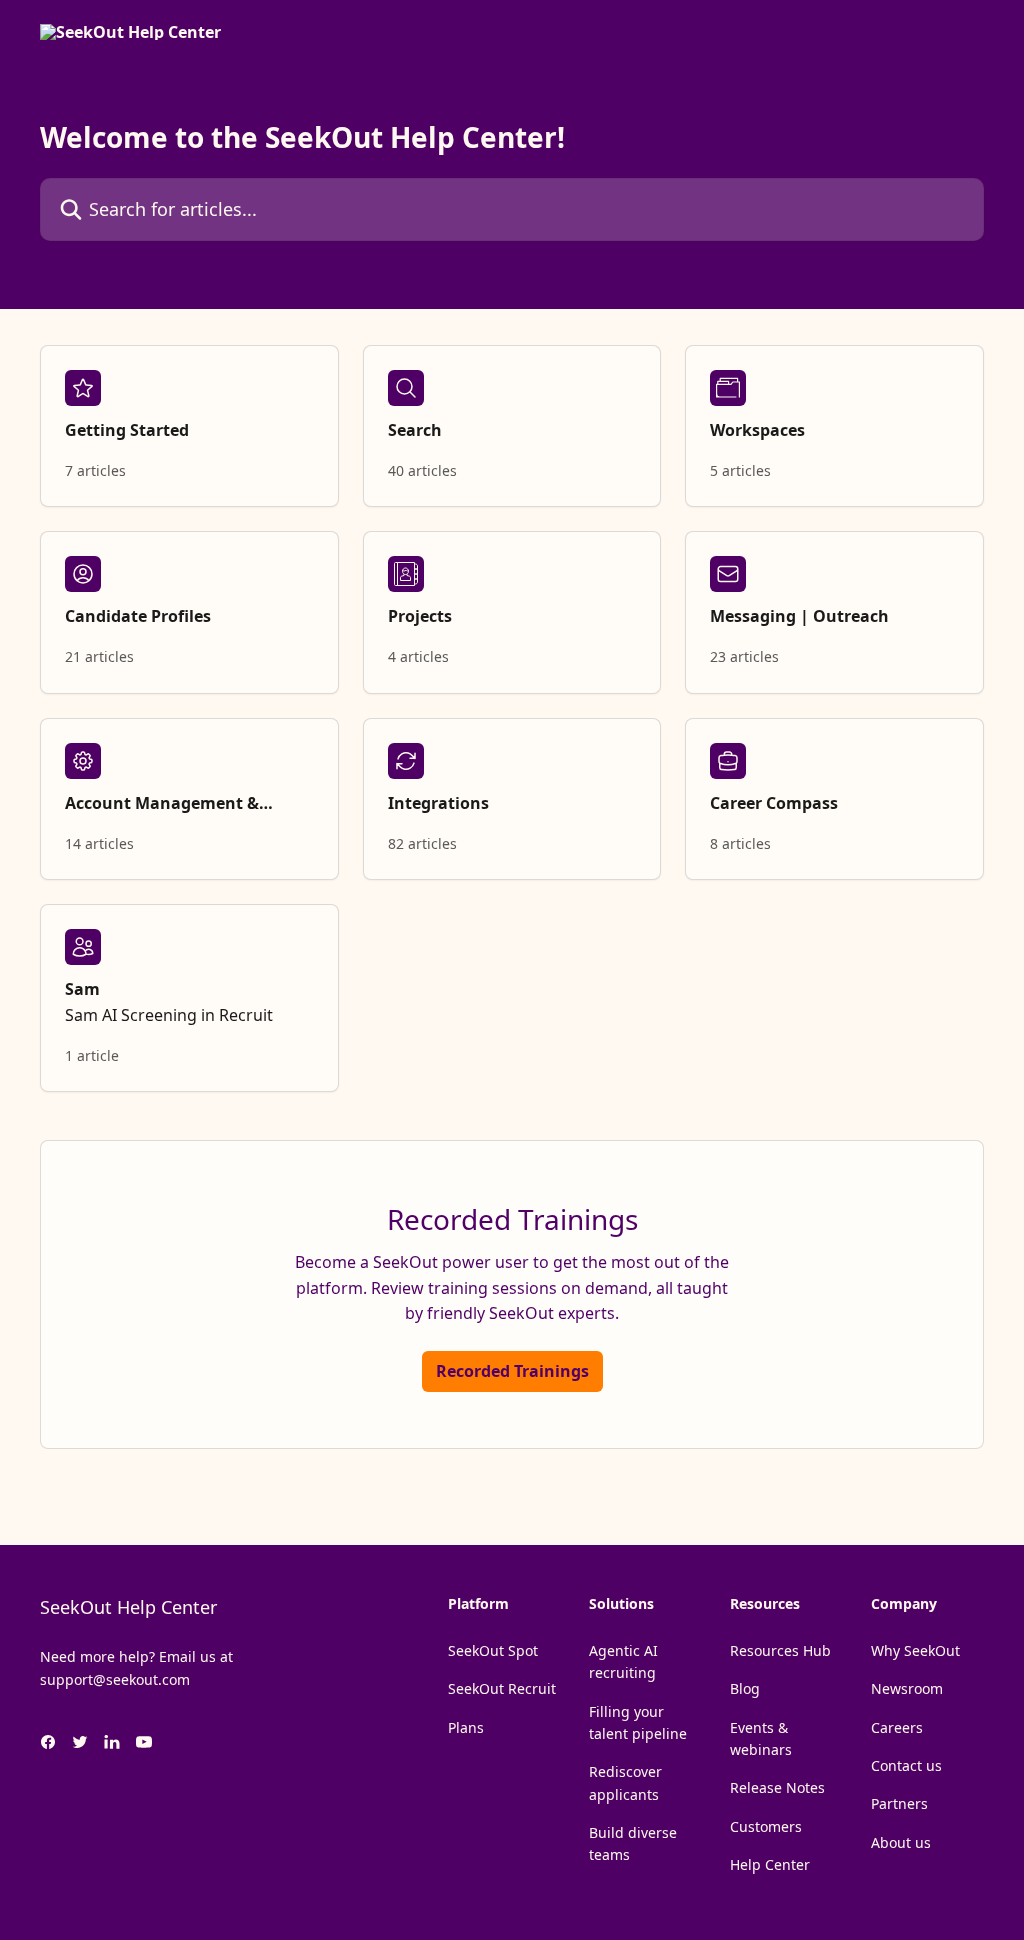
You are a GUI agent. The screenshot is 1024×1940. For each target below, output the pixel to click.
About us (901, 1842)
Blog (745, 1688)
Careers (897, 1727)
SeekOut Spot (493, 1650)
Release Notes (777, 1787)
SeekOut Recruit (502, 1688)
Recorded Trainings (512, 1371)
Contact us (906, 1765)
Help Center (770, 1864)
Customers (766, 1826)
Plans (466, 1727)
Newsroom (907, 1688)
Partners (899, 1803)
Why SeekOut (915, 1650)
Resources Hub (780, 1650)
